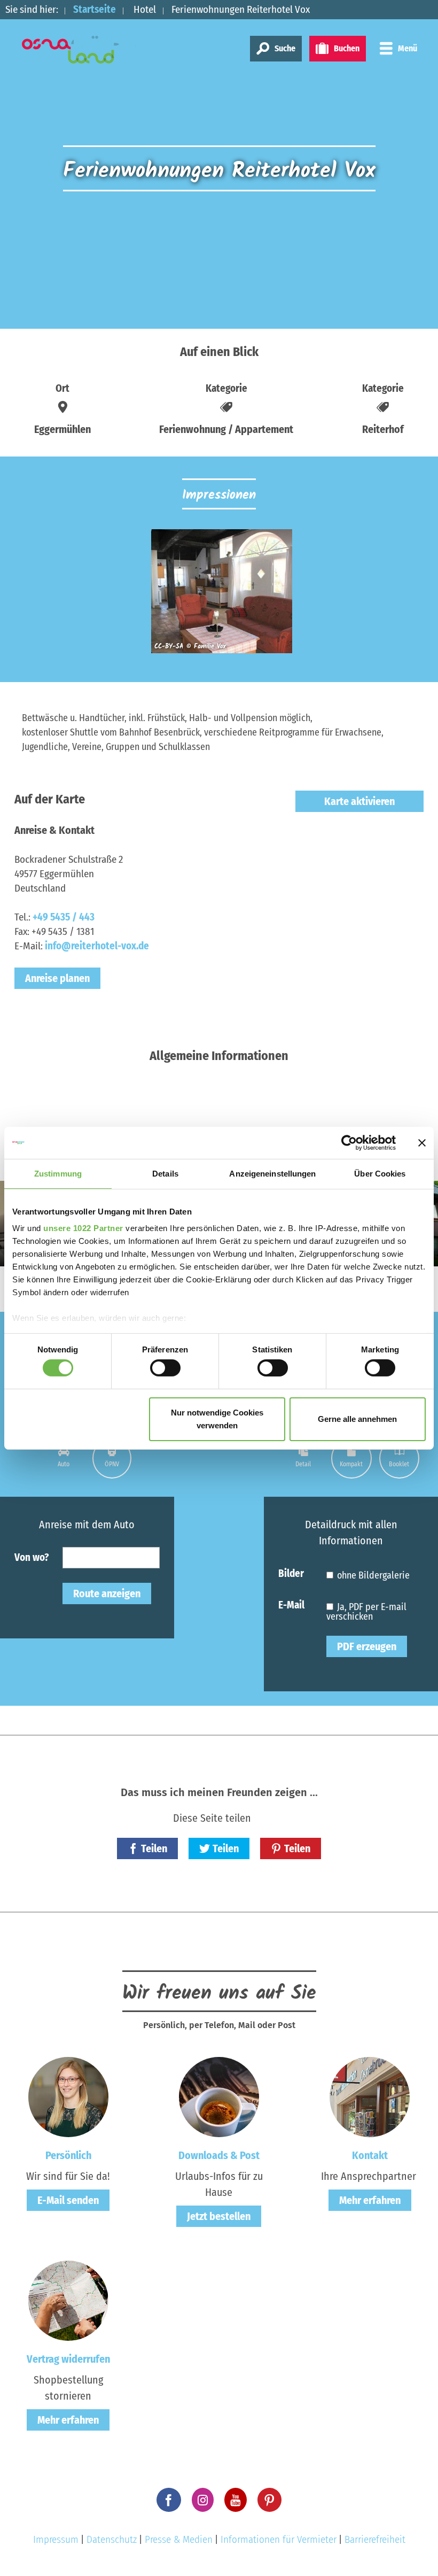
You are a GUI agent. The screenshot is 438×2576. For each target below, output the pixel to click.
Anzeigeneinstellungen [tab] (272, 1173)
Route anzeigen (107, 1593)
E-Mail (291, 1604)
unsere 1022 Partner (83, 1228)
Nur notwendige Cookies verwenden (217, 1419)
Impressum (56, 2539)
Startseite (95, 9)
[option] (219, 596)
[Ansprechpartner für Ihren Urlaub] (370, 2097)
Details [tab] (165, 1173)
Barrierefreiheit (375, 2539)
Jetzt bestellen (219, 2216)
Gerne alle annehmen (357, 1419)
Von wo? (32, 1557)
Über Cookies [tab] (380, 1173)
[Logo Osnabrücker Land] (81, 50)
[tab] (64, 1458)
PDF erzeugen (367, 1646)
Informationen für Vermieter (279, 2539)
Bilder (291, 1573)
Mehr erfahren (370, 2200)
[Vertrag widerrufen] (68, 2300)
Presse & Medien (179, 2539)
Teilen (154, 1848)
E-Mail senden (68, 2200)
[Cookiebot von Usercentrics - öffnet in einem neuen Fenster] (349, 1142)
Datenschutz (112, 2539)
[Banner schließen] (422, 1142)
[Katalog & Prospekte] (219, 2097)
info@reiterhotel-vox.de (97, 946)
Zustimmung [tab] (58, 1173)
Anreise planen (57, 978)
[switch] (165, 1368)
